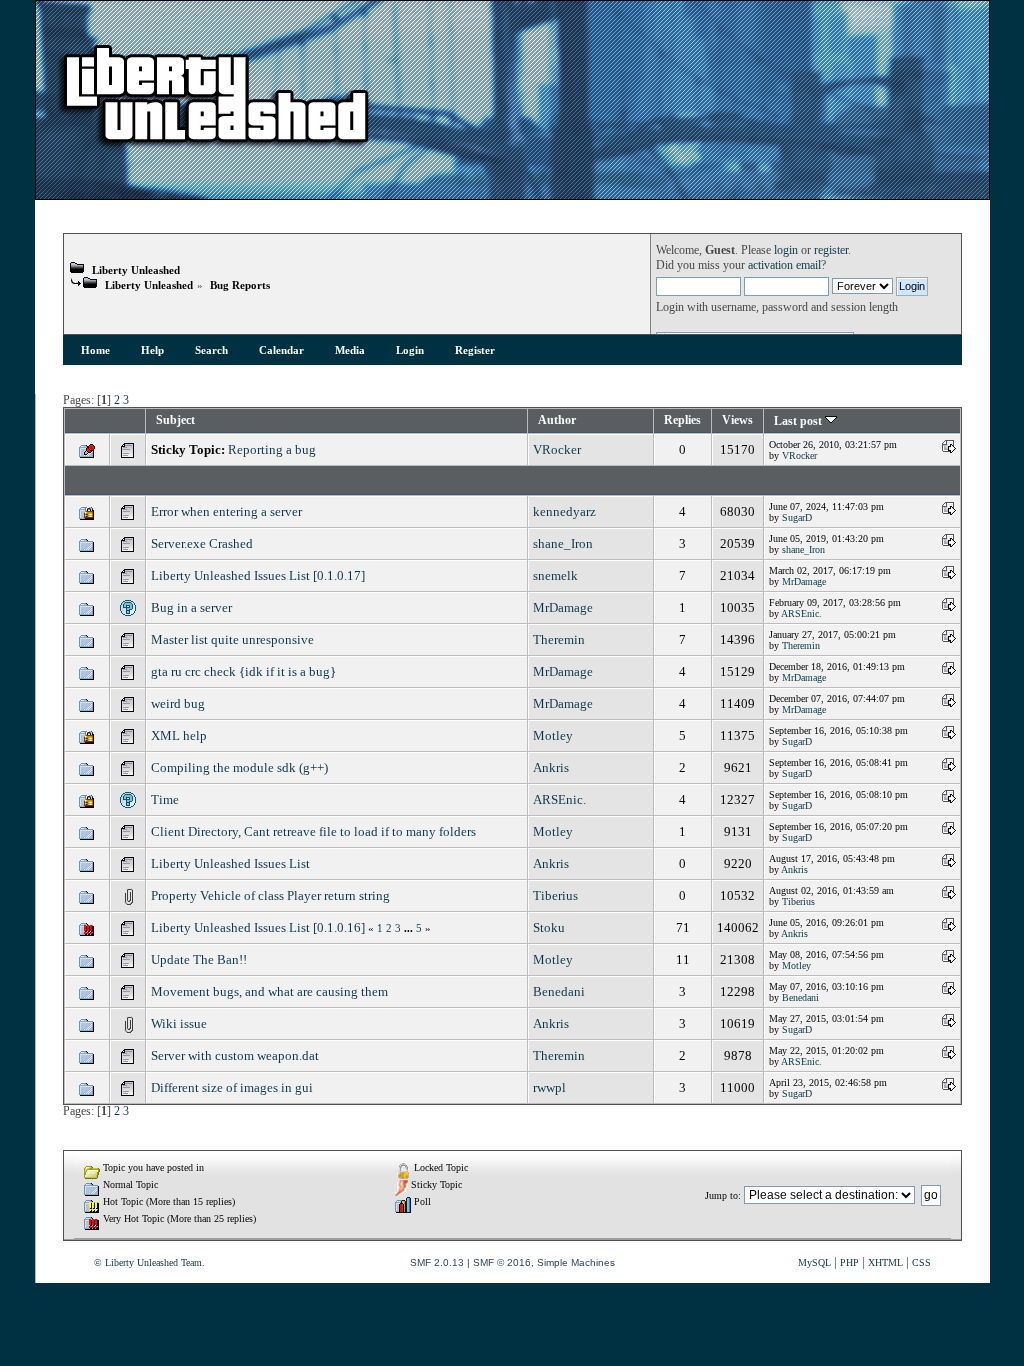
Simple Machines (576, 1262)
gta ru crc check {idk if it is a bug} (243, 671)
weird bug (178, 703)
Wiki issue (179, 1023)
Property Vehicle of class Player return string (270, 895)
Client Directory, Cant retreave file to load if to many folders (313, 831)
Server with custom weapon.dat (235, 1055)
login (786, 250)
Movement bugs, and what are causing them (269, 991)
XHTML (885, 1262)
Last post (799, 421)
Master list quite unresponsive (232, 639)
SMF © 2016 (502, 1262)
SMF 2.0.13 (437, 1262)
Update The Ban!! (199, 959)
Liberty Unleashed (136, 270)
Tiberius (555, 895)
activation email (784, 265)
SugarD (797, 517)
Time (165, 799)
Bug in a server (191, 607)
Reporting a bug (272, 449)
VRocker (557, 449)
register (831, 250)
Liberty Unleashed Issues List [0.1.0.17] (258, 575)
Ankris (551, 767)
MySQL (814, 1262)
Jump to (721, 1195)
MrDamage (804, 581)
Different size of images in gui (232, 1087)
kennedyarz (564, 511)
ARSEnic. (801, 613)
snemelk (555, 575)
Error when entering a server (226, 511)
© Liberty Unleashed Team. (149, 1262)
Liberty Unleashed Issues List (230, 863)
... (410, 928)
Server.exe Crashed (202, 543)
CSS (921, 1262)
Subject (175, 420)
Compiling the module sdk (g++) (239, 767)
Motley (553, 735)
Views (737, 420)
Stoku (549, 927)
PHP (849, 1262)
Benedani (559, 991)
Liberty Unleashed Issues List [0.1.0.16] (258, 927)
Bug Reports (240, 285)
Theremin (559, 639)
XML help (179, 735)
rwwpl (549, 1087)
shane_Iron (563, 543)
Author (557, 420)
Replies (682, 420)
